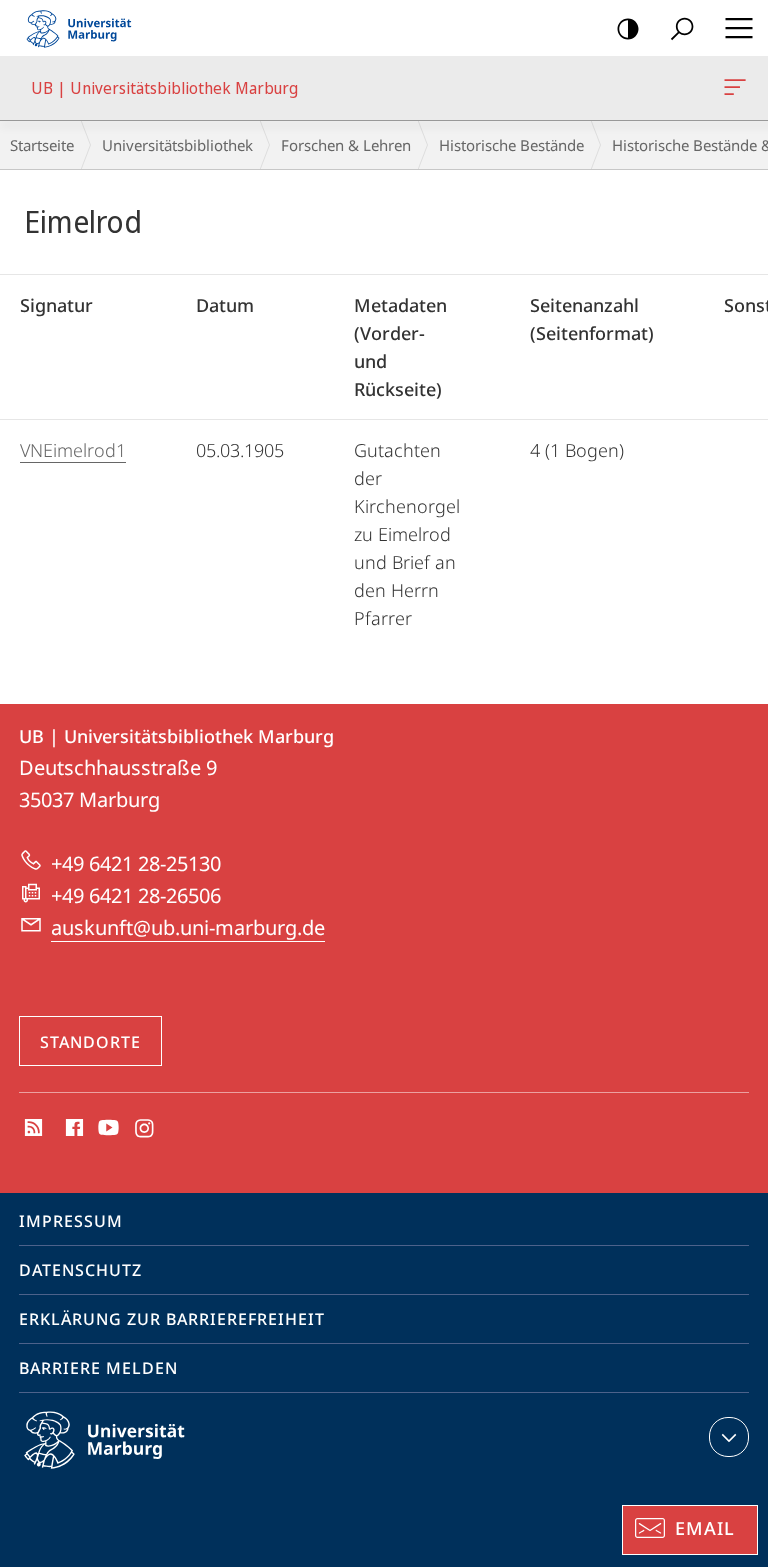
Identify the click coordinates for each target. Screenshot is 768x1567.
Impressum (71, 1221)
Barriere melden (98, 1368)
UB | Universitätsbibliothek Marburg (738, 88)
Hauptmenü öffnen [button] (738, 28)
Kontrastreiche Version (628, 28)
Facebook (72, 1129)
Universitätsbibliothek (177, 145)
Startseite (42, 145)
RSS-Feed (31, 1129)
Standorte (90, 1042)
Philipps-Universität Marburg (139, 1472)
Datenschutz (80, 1270)
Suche (682, 28)
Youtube (106, 1129)
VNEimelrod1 (73, 450)
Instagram (145, 1129)
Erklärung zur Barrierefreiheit (172, 1319)
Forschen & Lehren (346, 145)
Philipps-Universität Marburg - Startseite (85, 28)
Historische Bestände (511, 145)
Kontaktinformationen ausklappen (729, 1437)
